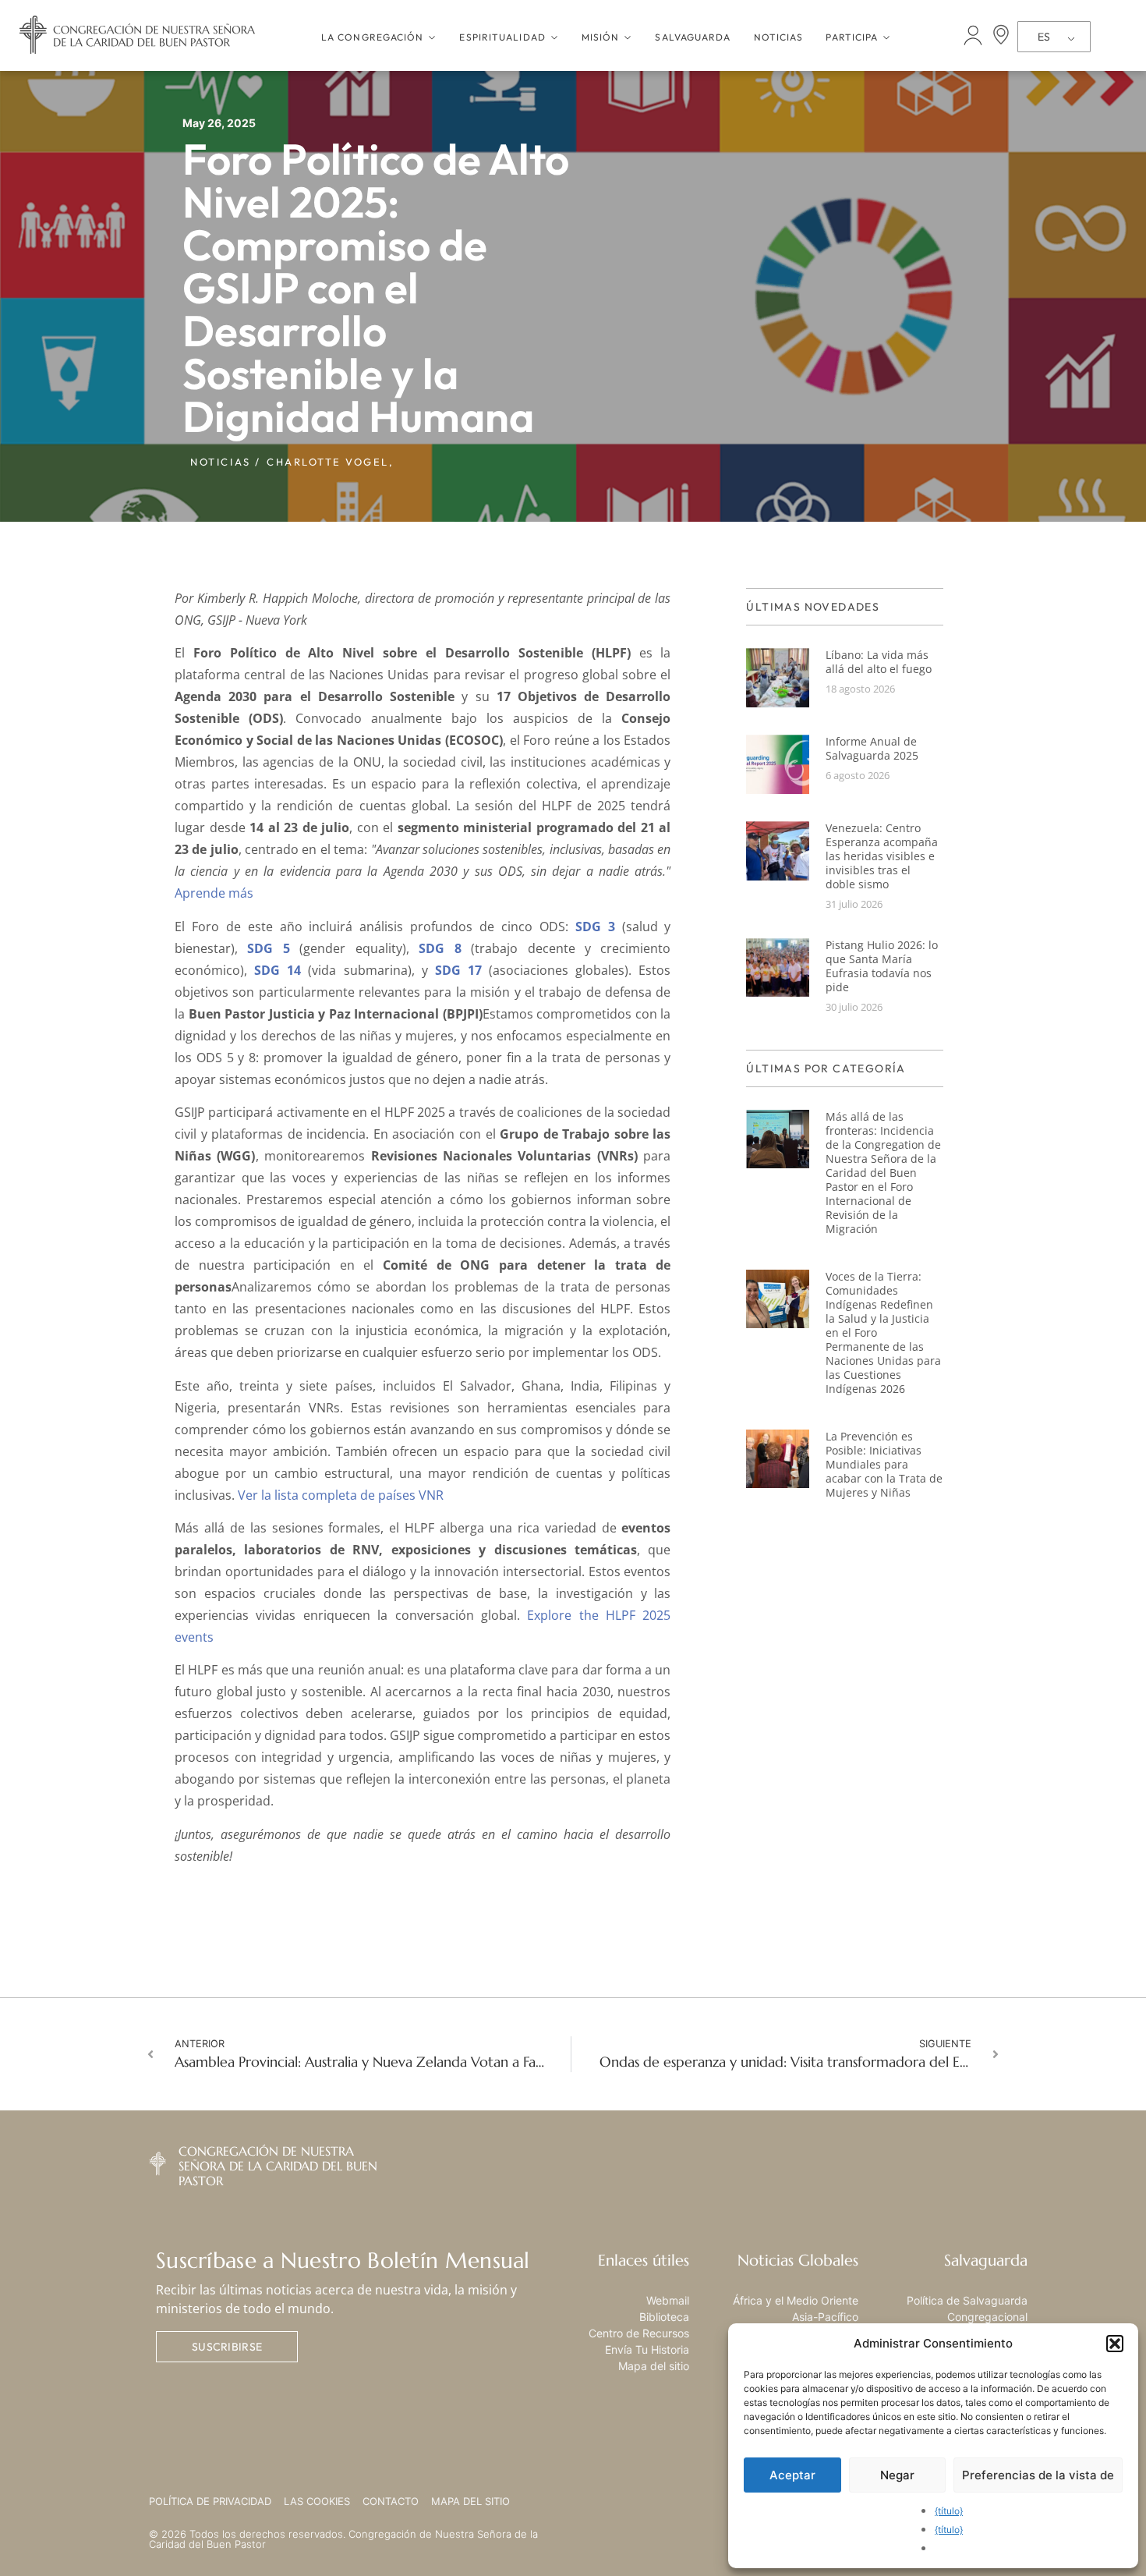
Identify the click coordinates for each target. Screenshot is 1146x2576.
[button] (1115, 2344)
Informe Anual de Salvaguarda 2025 (872, 748)
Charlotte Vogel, (330, 462)
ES (1044, 37)
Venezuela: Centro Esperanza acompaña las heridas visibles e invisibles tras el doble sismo (882, 856)
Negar (897, 2475)
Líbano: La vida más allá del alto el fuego (879, 662)
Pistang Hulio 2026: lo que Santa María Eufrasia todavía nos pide (882, 966)
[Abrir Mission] (628, 37)
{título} (949, 2511)
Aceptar (792, 2475)
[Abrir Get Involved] (886, 37)
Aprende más (214, 893)
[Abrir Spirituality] (554, 37)
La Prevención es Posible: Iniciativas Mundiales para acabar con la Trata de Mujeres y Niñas (884, 1464)
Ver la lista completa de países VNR (341, 1495)
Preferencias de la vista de (1038, 2475)
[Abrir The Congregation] (432, 37)
